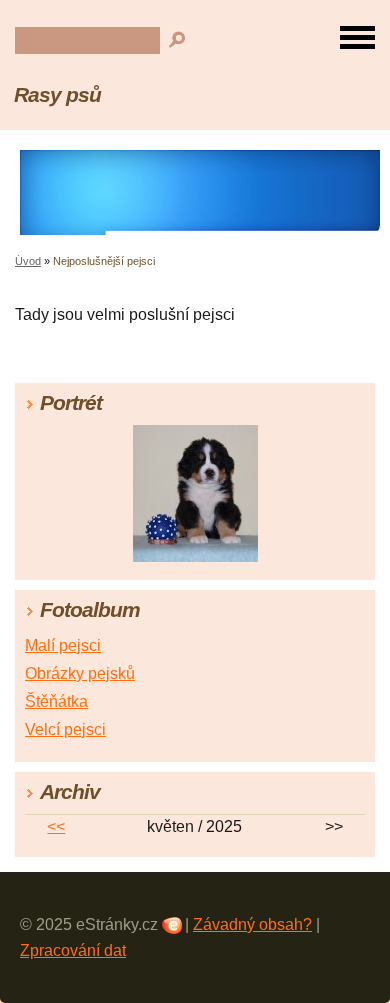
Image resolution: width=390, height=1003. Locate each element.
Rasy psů (57, 94)
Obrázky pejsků (80, 673)
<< (56, 826)
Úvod (28, 261)
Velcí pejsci (65, 729)
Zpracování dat (73, 950)
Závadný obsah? (252, 924)
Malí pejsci (63, 645)
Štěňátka (56, 701)
